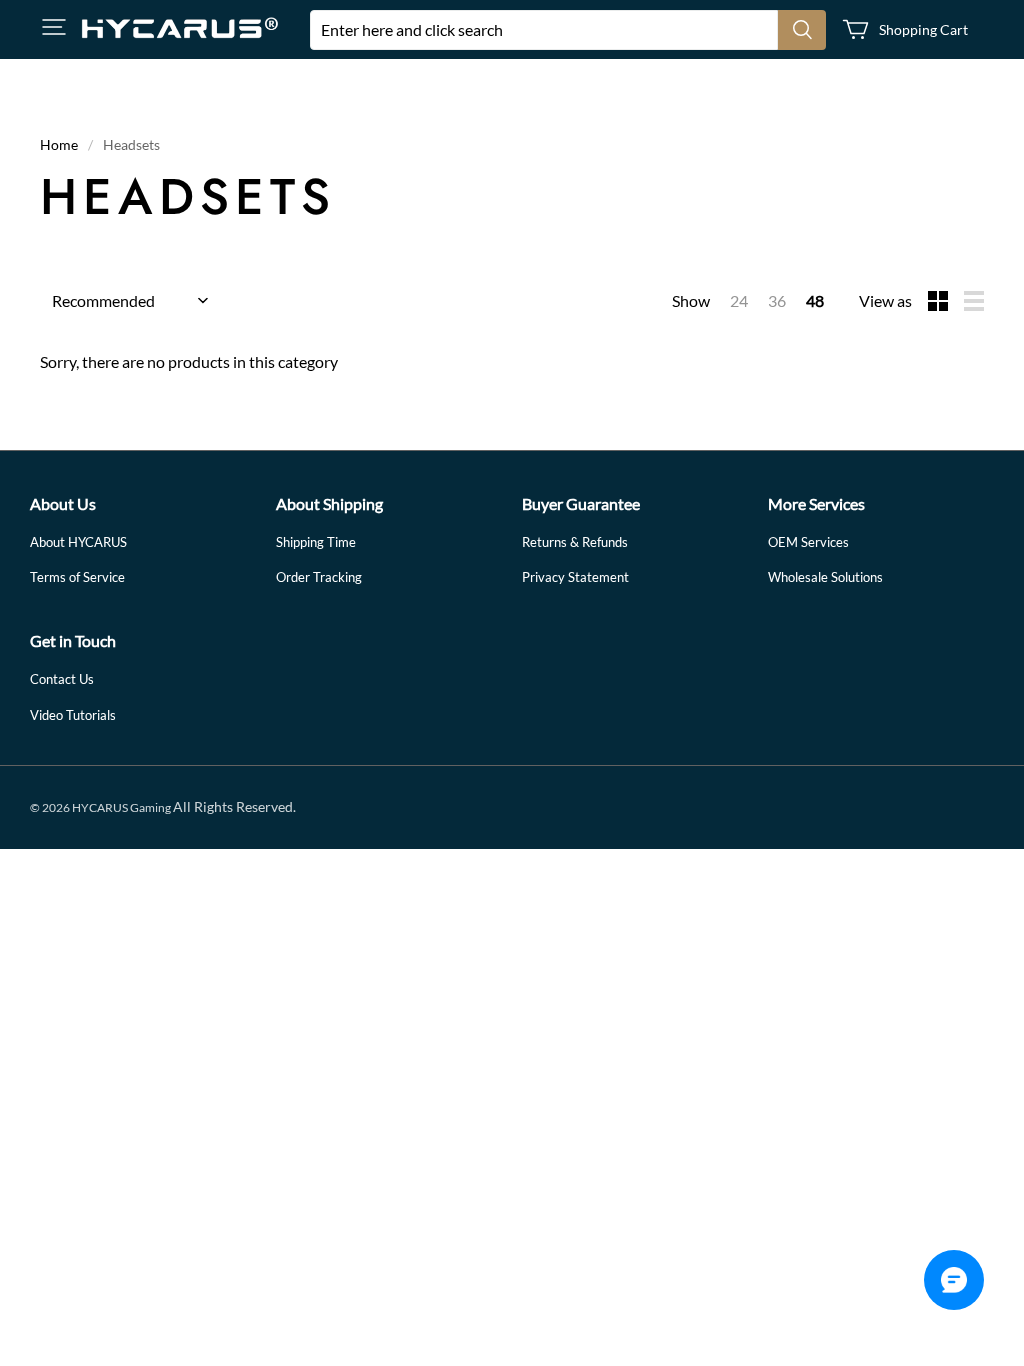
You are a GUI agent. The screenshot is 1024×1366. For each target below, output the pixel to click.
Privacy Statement (575, 577)
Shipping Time (316, 542)
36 (777, 300)
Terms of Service (77, 577)
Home (59, 144)
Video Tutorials (73, 715)
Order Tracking (319, 577)
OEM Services (808, 542)
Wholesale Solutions (825, 577)
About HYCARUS (78, 542)
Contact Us (62, 679)
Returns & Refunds (575, 542)
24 (739, 300)
